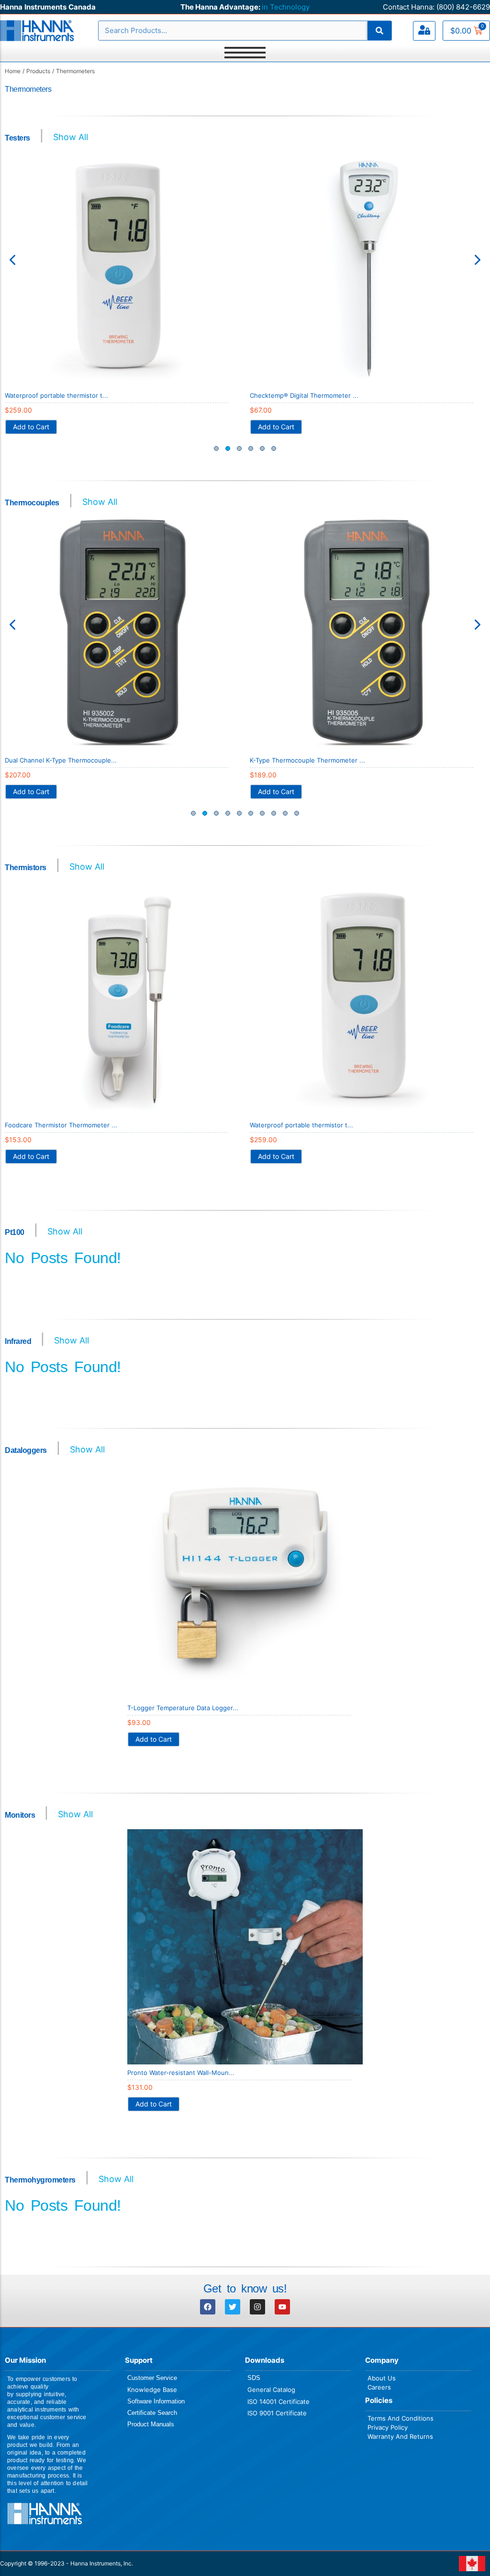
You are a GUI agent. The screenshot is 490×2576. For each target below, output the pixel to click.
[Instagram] (257, 2307)
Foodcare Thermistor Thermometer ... (61, 1125)
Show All (71, 137)
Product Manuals (151, 2424)
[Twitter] (233, 2307)
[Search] (379, 31)
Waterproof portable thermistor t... (56, 395)
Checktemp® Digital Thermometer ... (304, 395)
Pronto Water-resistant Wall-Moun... (181, 2073)
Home (13, 71)
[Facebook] (208, 2307)
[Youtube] (282, 2307)
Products (38, 71)
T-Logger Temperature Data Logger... (183, 1708)
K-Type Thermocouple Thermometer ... (307, 760)
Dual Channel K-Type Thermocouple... (61, 760)
